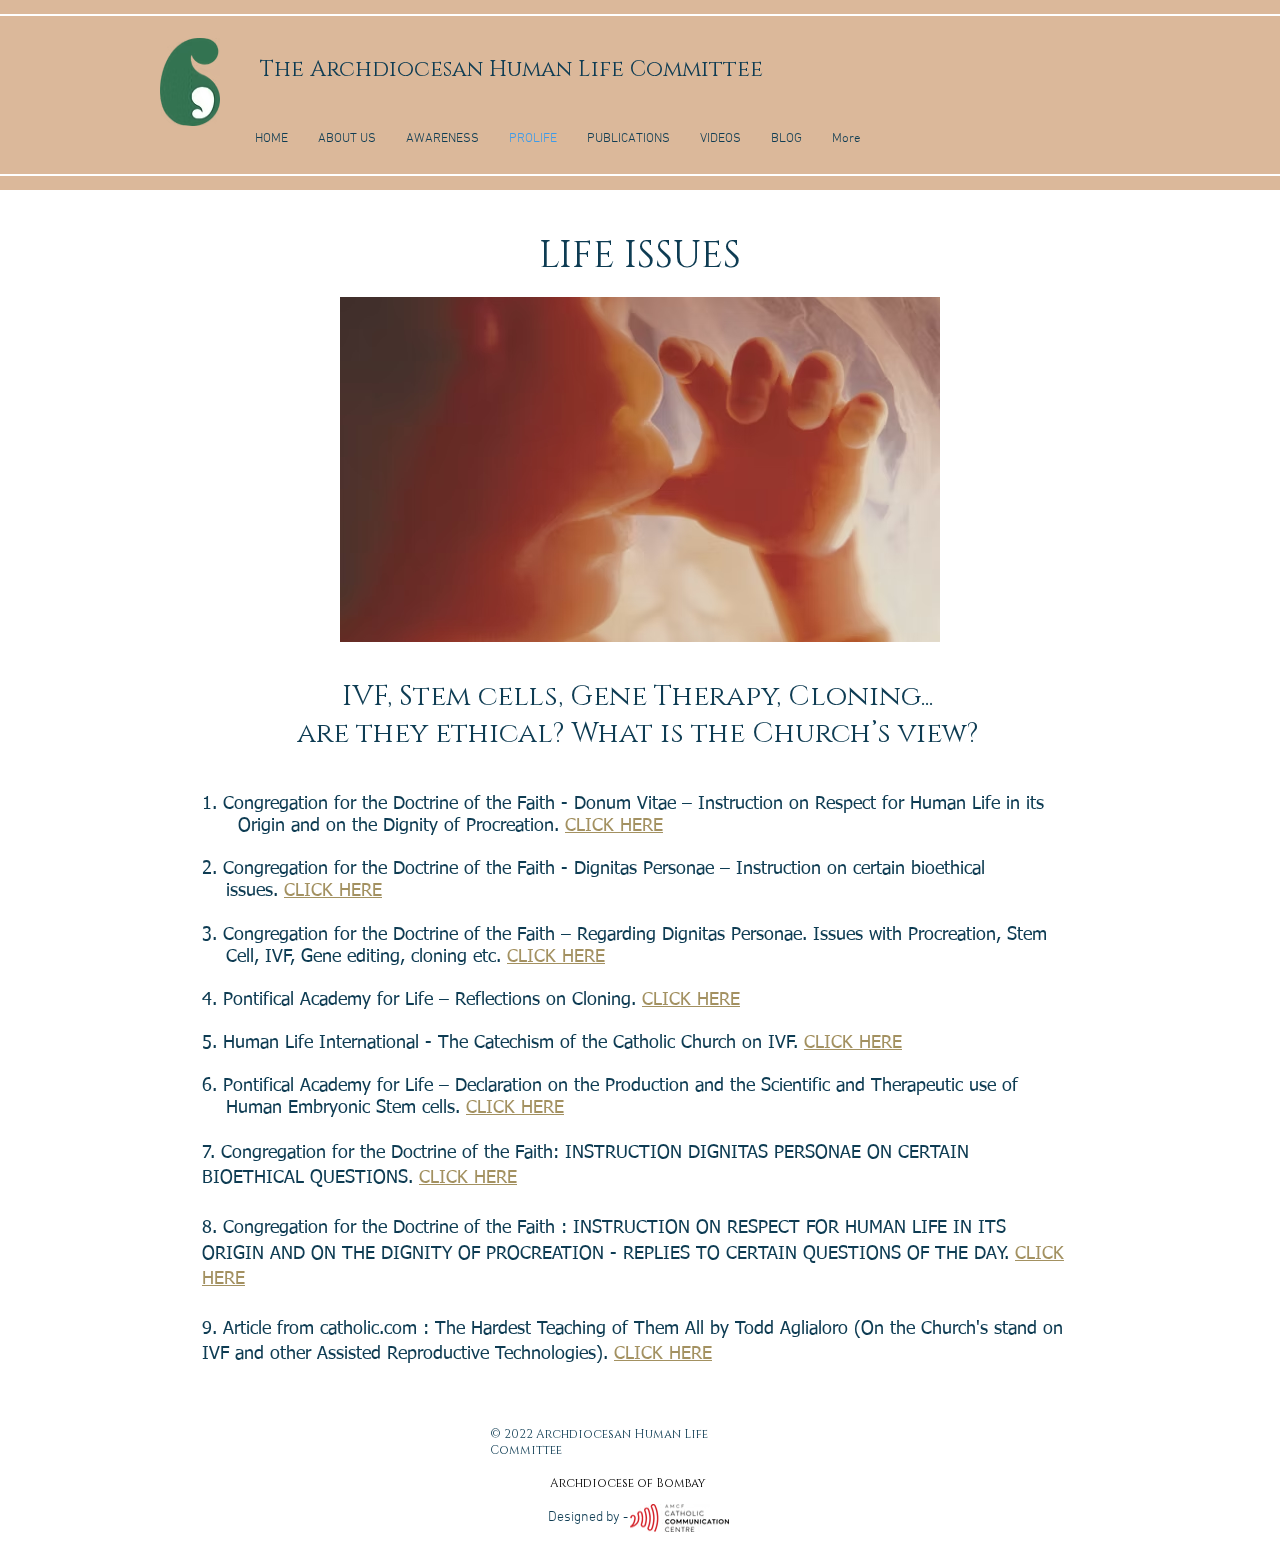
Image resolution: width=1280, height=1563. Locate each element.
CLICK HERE (614, 826)
